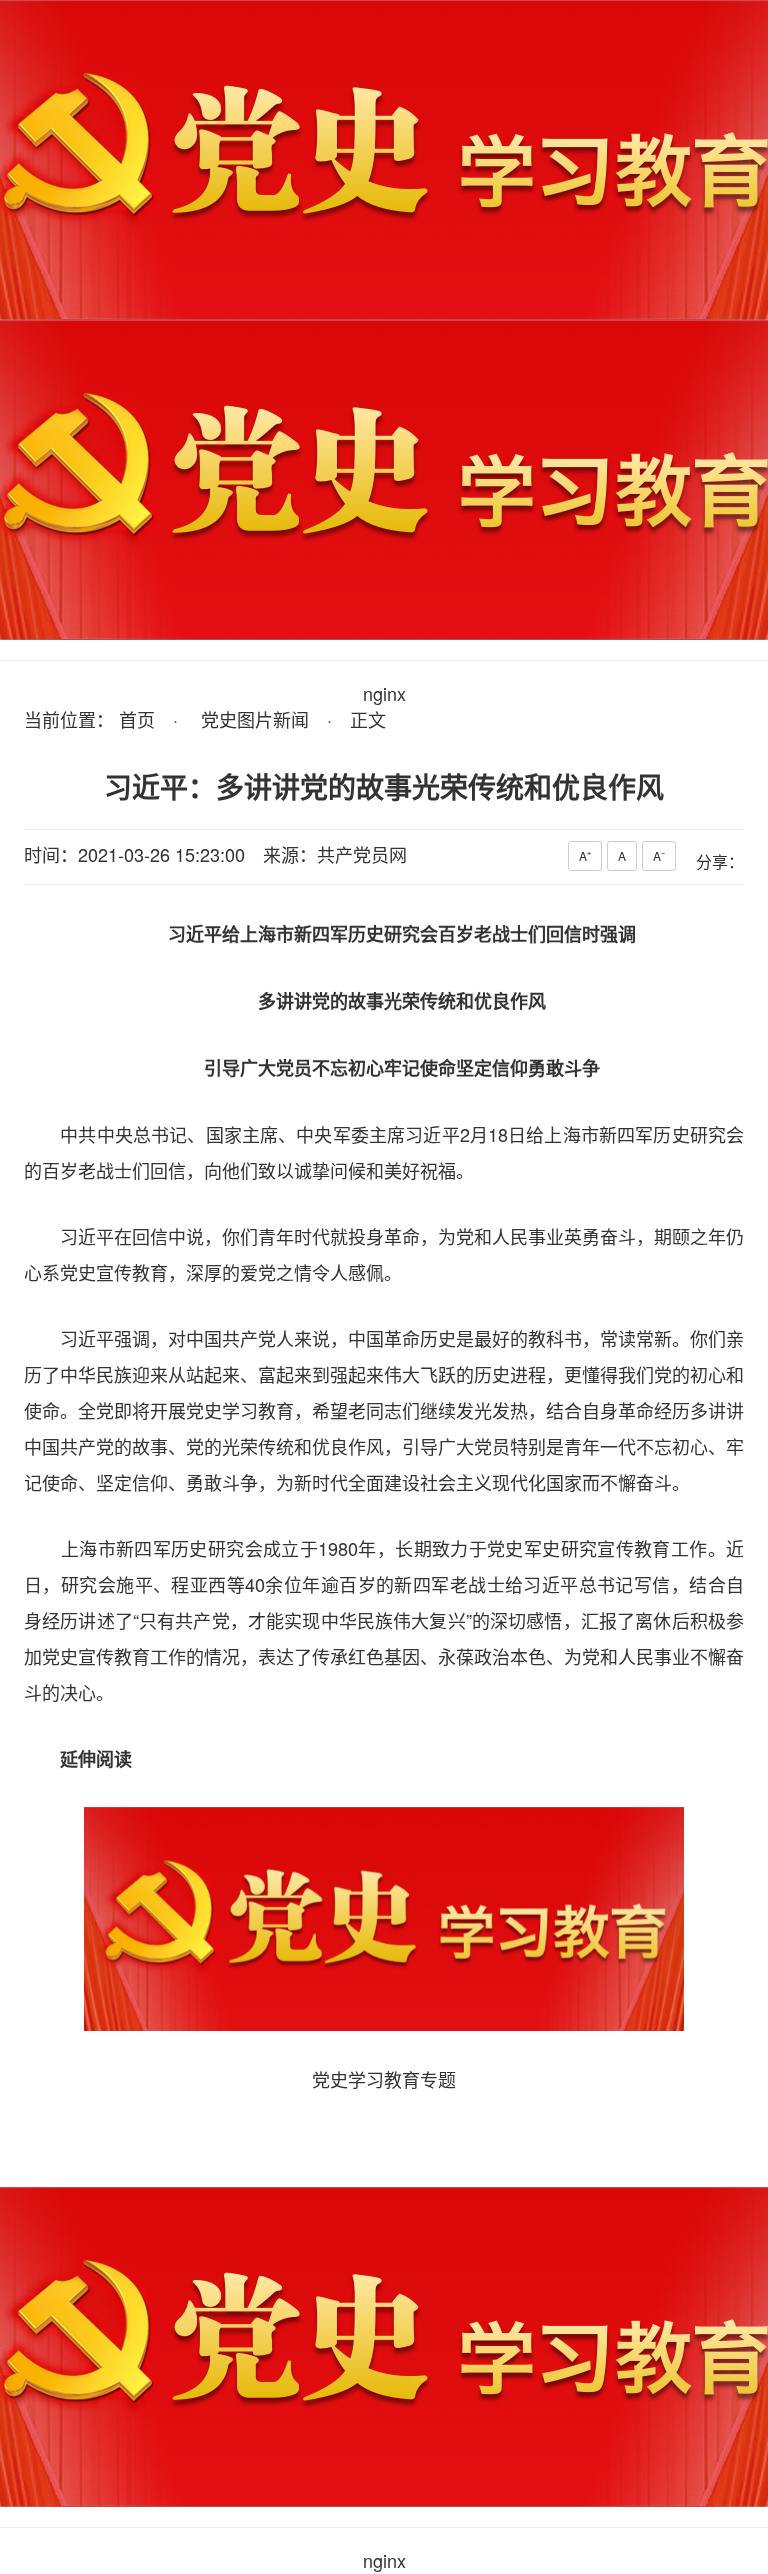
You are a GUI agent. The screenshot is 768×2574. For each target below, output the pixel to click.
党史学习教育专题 (384, 2079)
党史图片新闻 (255, 719)
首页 (137, 719)
